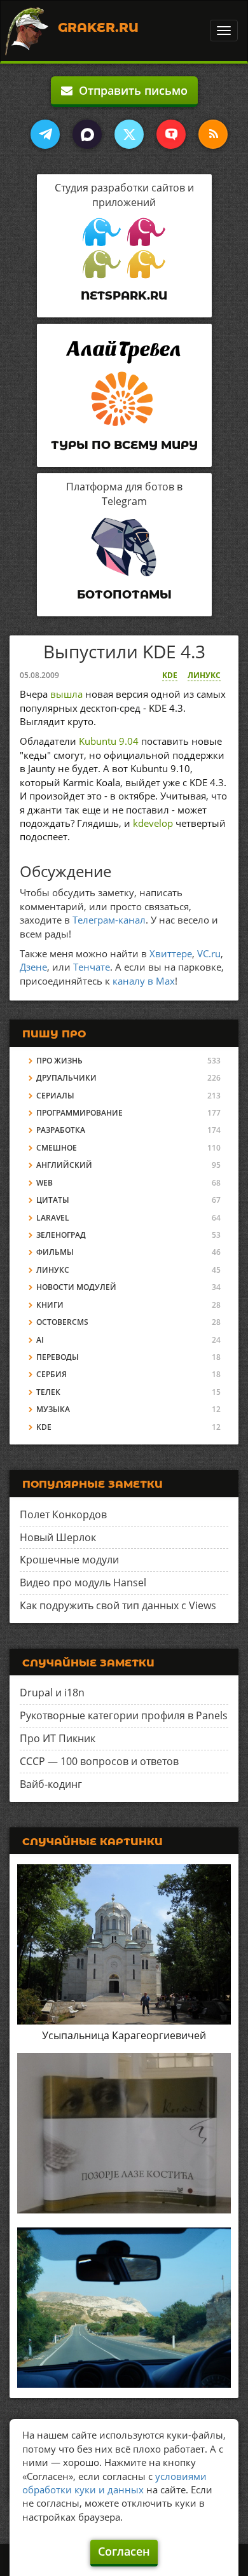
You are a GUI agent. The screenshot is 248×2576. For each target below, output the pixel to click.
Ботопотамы (124, 595)
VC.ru (209, 953)
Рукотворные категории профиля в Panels (124, 1715)
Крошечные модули (69, 1560)
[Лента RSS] (213, 134)
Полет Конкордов (63, 1514)
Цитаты (53, 1200)
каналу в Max (144, 981)
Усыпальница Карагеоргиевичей (124, 2035)
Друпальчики (66, 1078)
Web (45, 1183)
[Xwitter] (129, 134)
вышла (66, 694)
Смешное (57, 1148)
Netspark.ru (124, 296)
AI (40, 1340)
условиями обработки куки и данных (114, 2483)
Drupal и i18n (52, 1693)
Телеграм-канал (109, 920)
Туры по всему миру (124, 445)
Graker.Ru (98, 27)
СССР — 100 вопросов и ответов (99, 1761)
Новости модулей (76, 1287)
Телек (48, 1392)
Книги (50, 1305)
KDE (170, 675)
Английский (64, 1165)
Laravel (53, 1218)
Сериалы (55, 1096)
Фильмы (55, 1252)
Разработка (61, 1130)
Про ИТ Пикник (58, 1738)
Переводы (58, 1357)
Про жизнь (59, 1061)
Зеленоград (61, 1235)
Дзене (33, 967)
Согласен (124, 2551)
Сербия (52, 1374)
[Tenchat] (171, 134)
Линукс (204, 675)
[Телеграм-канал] (45, 134)
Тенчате (92, 967)
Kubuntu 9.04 (109, 741)
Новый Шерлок (58, 1537)
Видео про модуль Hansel (83, 1582)
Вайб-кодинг (51, 1784)
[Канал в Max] (87, 134)
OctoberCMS (62, 1322)
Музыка (53, 1409)
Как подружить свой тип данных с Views (118, 1605)
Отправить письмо (130, 90)
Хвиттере (171, 953)
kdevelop (153, 823)
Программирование (79, 1113)
